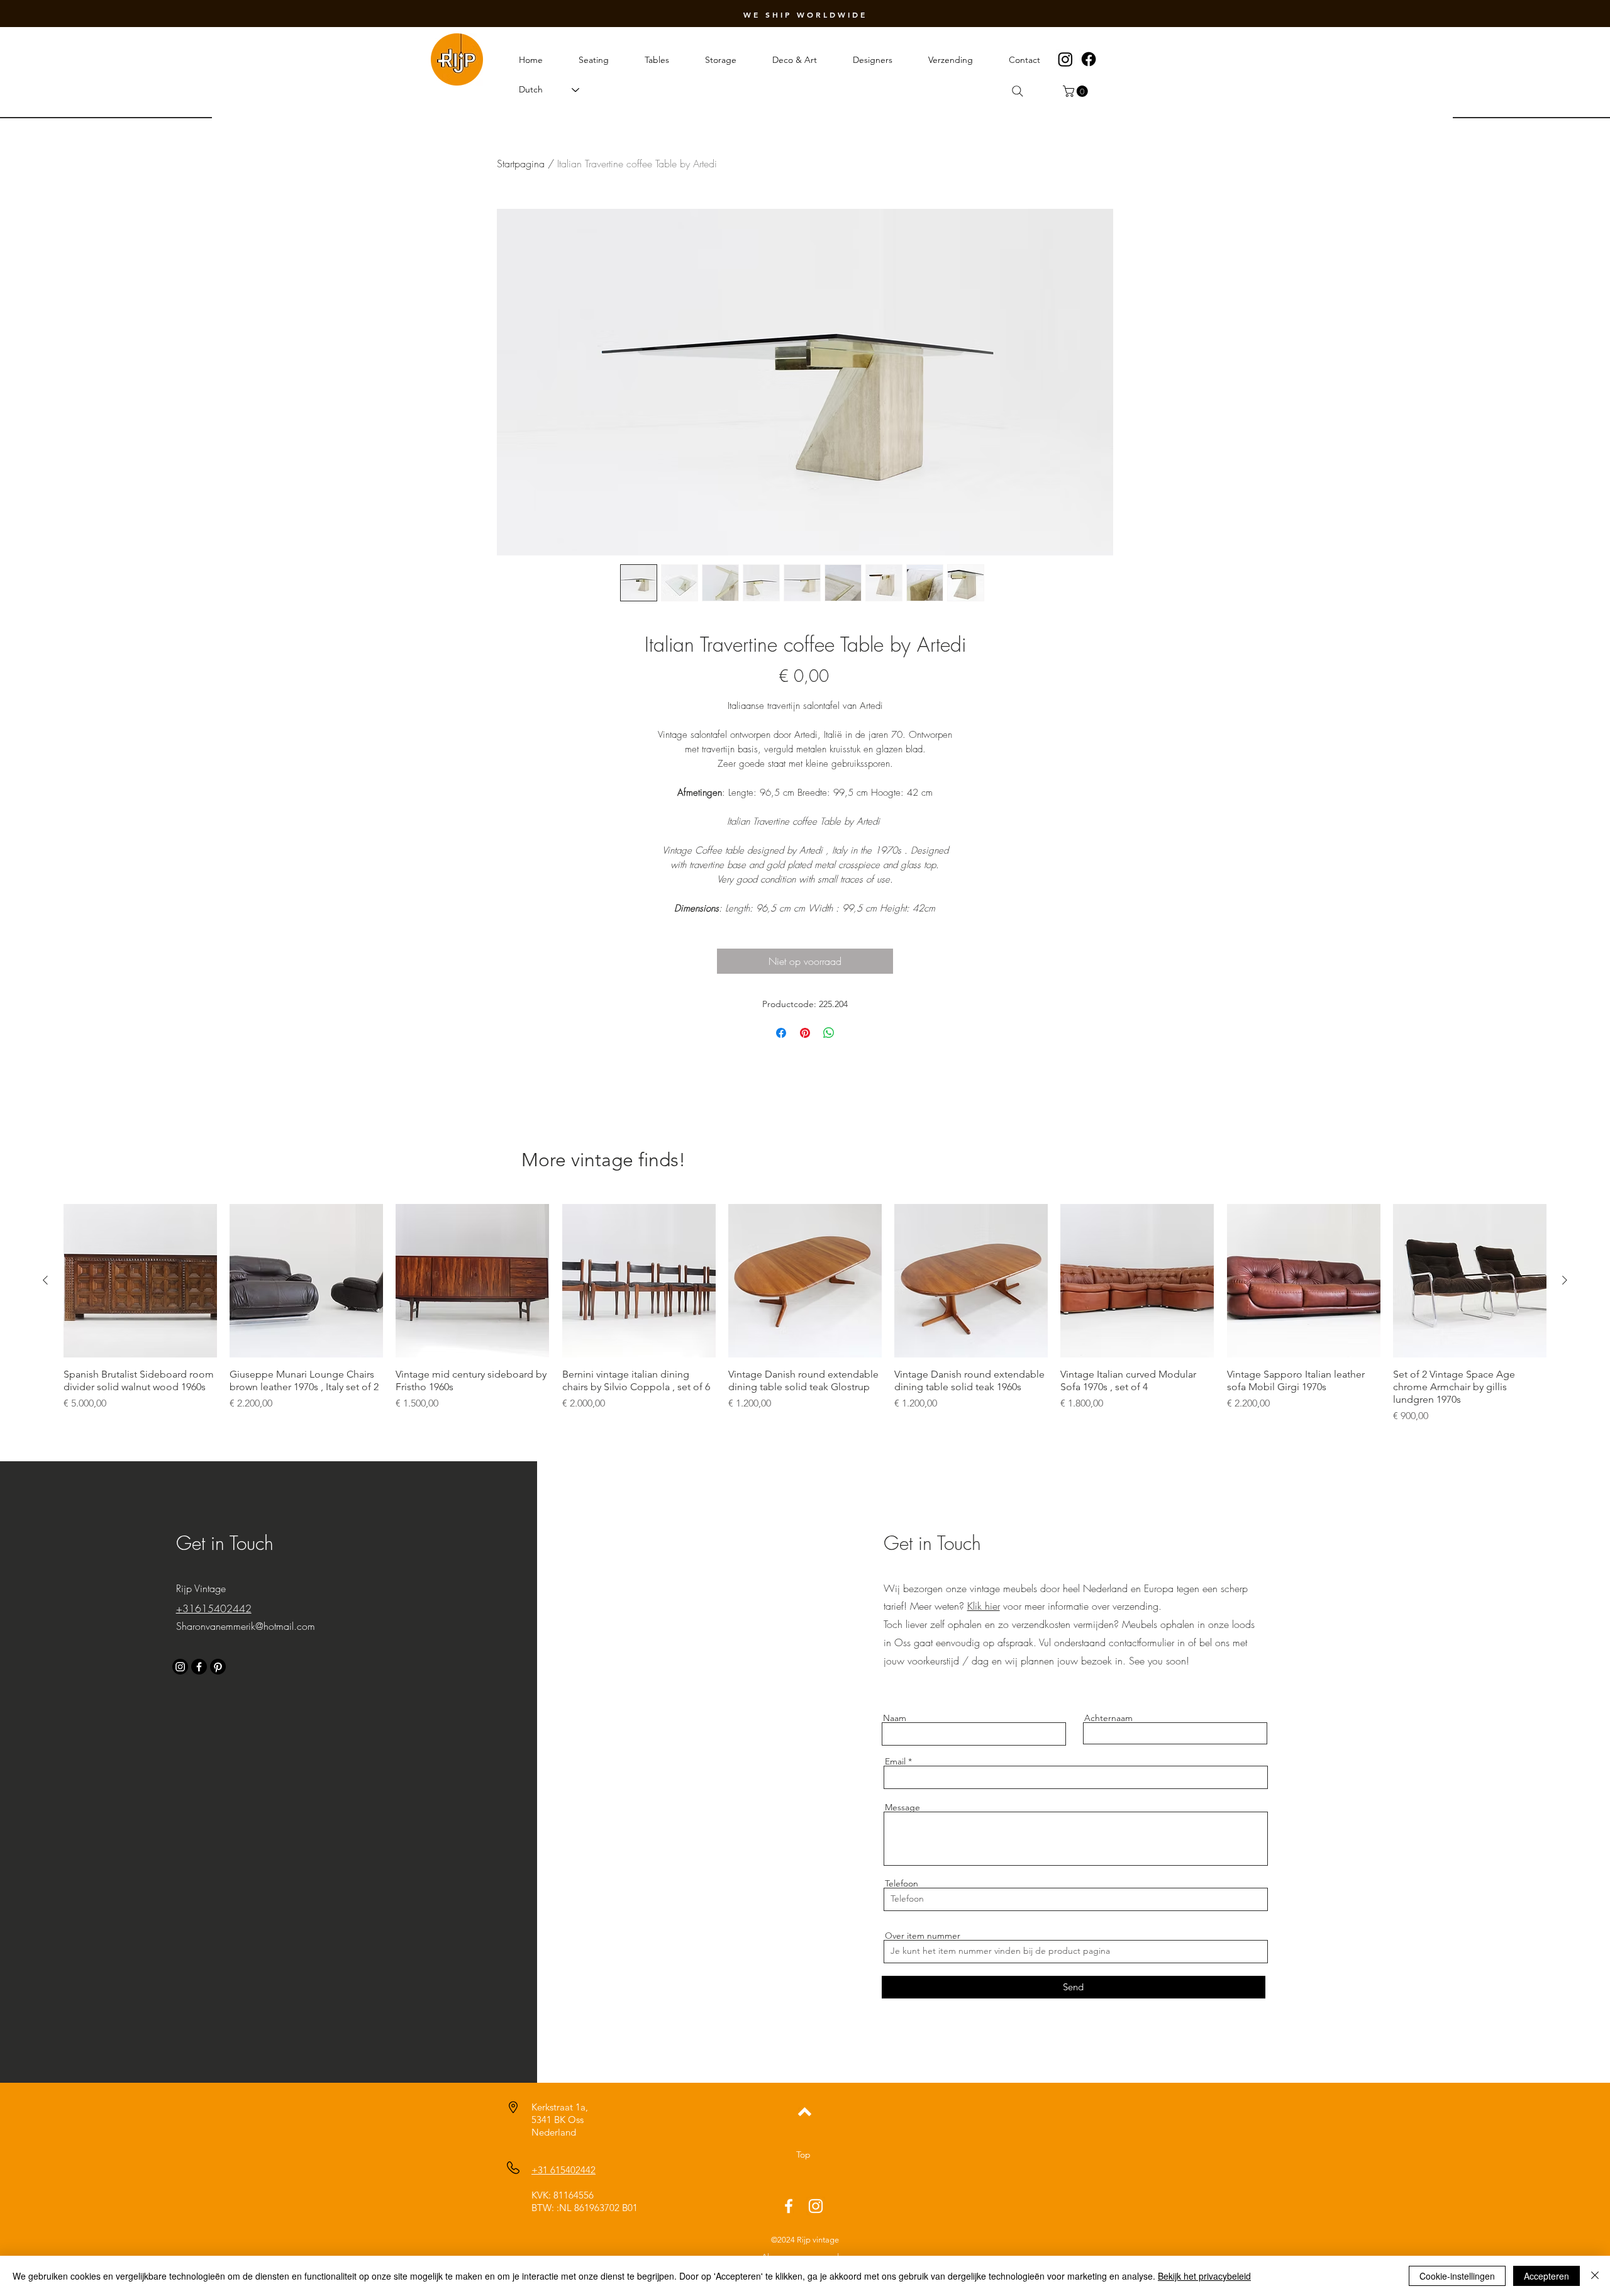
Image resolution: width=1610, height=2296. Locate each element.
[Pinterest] (218, 1667)
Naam (895, 1718)
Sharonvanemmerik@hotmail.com (246, 1626)
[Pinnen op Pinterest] (805, 1033)
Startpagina (521, 164)
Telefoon (902, 1883)
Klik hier (984, 1606)
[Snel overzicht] (140, 1281)
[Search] (1018, 91)
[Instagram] (1065, 59)
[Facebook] (1089, 59)
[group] (805, 1313)
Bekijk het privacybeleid (1204, 2276)
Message (902, 1807)
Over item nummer (923, 1936)
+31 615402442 (563, 2170)
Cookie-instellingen (1457, 2276)
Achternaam (1108, 1718)
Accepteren (1546, 2276)
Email (895, 1761)
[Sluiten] (1595, 2276)
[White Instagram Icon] (816, 2206)
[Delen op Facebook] (781, 1033)
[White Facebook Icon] (789, 2206)
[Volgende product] (1565, 1280)
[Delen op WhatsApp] (829, 1033)
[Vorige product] (45, 1280)
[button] (1077, 91)
